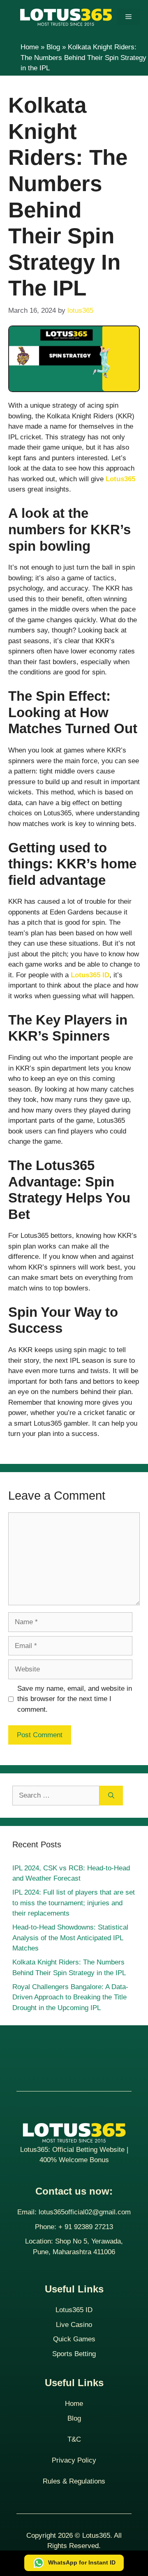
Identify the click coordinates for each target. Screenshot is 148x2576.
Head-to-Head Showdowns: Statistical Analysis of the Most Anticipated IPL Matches (70, 1938)
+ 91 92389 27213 (86, 2227)
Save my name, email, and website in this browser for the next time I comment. (75, 1699)
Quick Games (74, 2339)
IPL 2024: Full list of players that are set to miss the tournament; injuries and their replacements (74, 1903)
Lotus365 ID (74, 2310)
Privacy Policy (74, 2460)
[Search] (111, 1796)
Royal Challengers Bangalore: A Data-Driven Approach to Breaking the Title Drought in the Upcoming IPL (70, 1997)
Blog (53, 47)
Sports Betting (74, 2354)
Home (30, 47)
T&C (74, 2439)
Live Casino (74, 2325)
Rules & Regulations (74, 2481)
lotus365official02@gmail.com (85, 2212)
